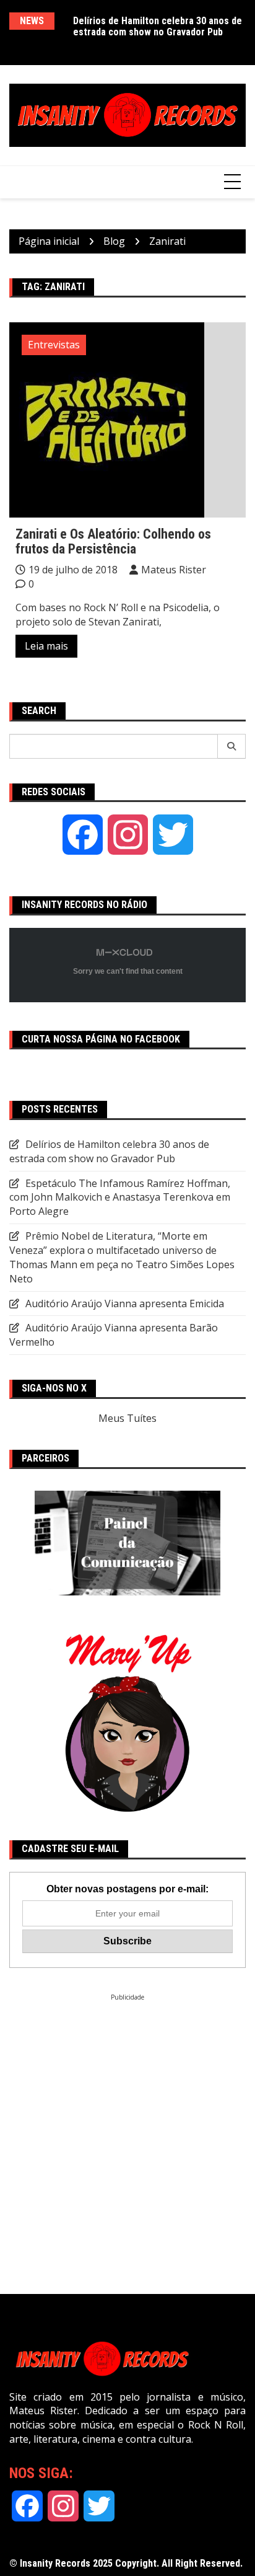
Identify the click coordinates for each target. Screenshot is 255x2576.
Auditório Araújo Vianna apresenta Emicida (125, 1303)
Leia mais (46, 646)
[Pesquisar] (232, 746)
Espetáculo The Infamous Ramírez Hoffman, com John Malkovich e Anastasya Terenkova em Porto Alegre (120, 1198)
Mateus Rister (174, 570)
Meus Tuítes (127, 1418)
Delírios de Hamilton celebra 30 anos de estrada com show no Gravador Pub (158, 26)
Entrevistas (54, 345)
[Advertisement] (127, 2130)
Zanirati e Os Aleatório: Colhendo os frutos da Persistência (113, 541)
